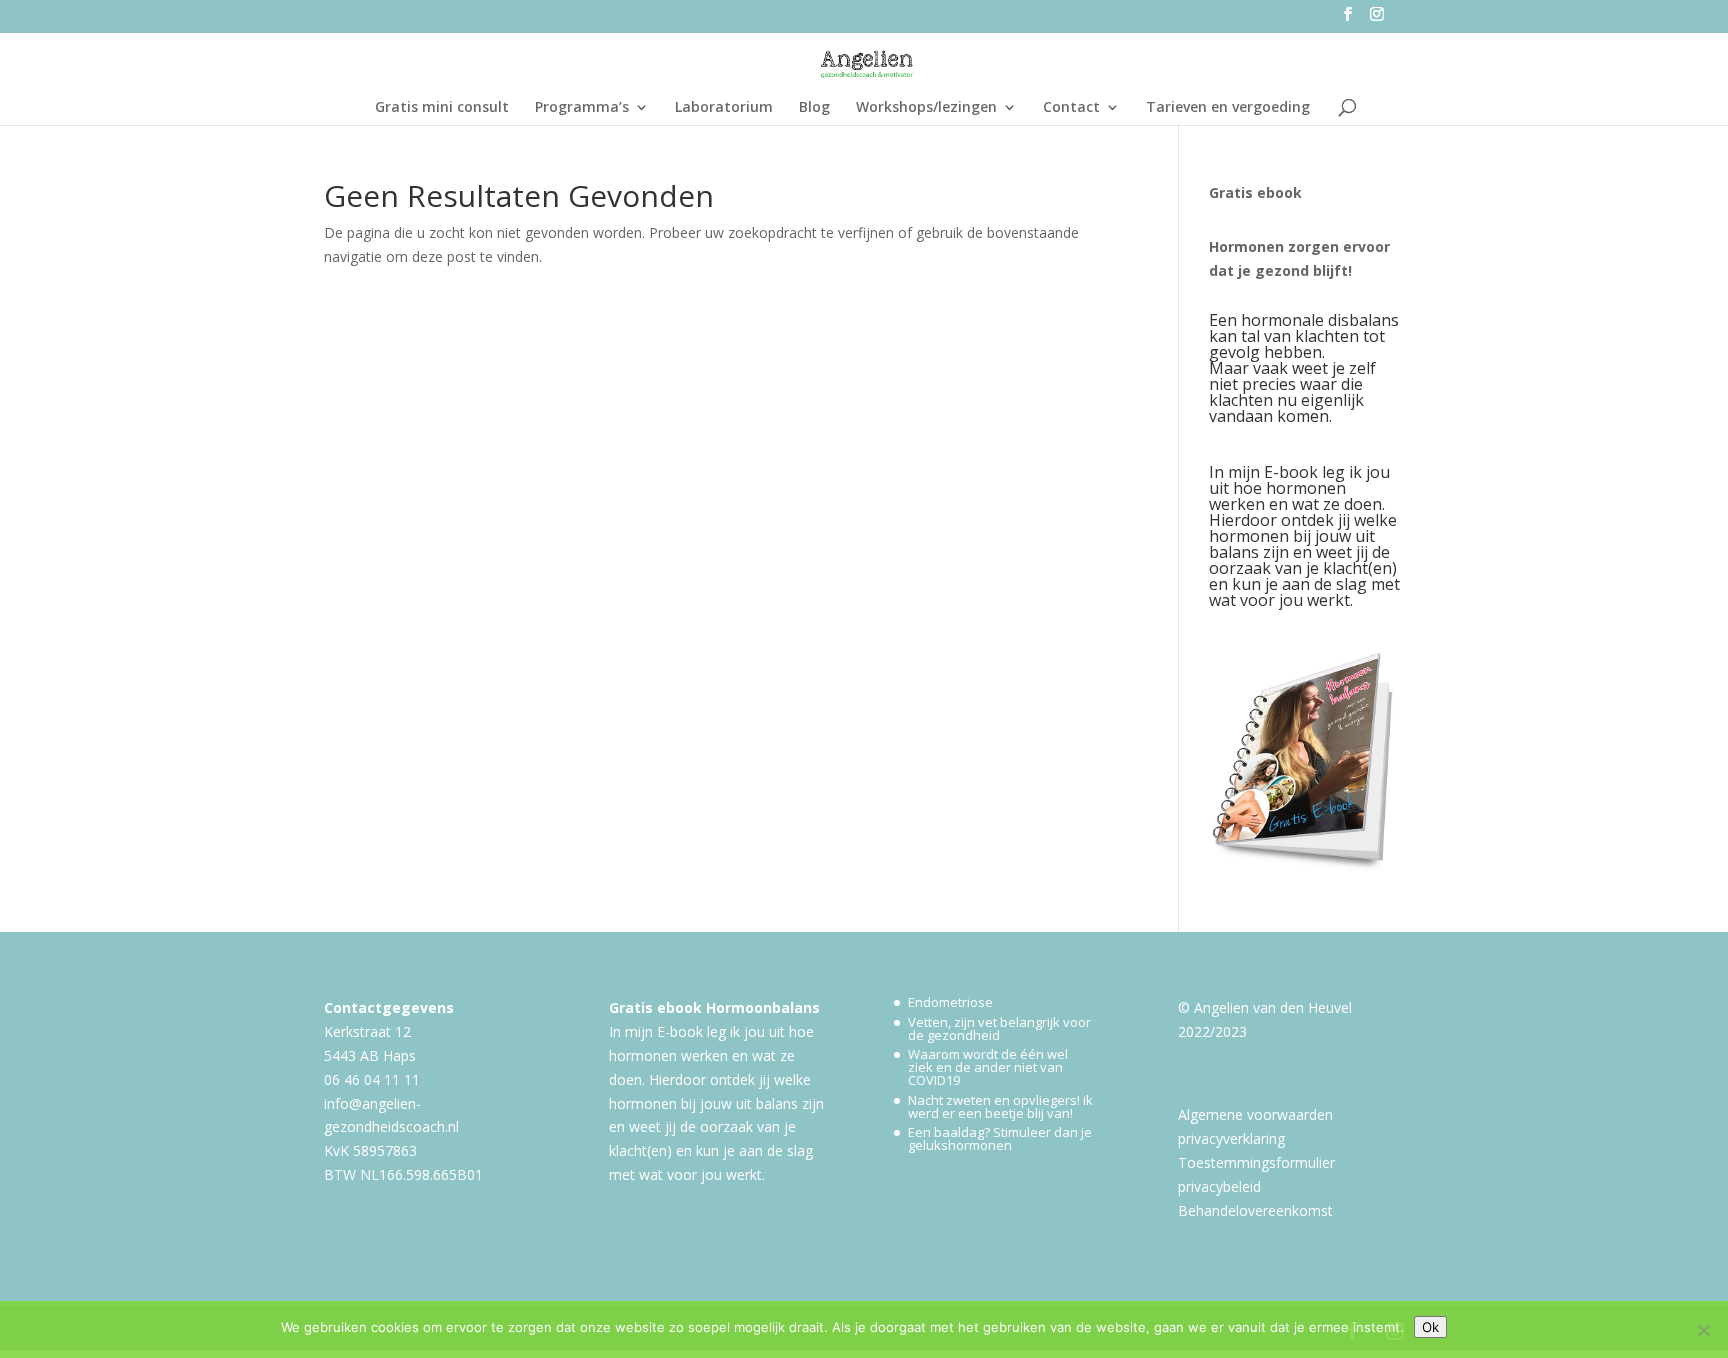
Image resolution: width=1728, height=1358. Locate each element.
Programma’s (582, 108)
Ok (1430, 1327)
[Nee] (1703, 1330)
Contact (1071, 108)
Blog (814, 108)
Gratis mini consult (442, 108)
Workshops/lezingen (926, 108)
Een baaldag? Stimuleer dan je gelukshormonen (1000, 1138)
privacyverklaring (1231, 1138)
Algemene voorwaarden (1255, 1114)
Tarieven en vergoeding (1228, 108)
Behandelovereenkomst (1255, 1210)
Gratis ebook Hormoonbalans (714, 1007)
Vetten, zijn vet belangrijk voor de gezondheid (999, 1028)
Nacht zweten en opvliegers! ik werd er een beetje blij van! (1000, 1106)
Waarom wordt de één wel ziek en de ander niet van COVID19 (988, 1067)
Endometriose (950, 1002)
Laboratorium (724, 108)
